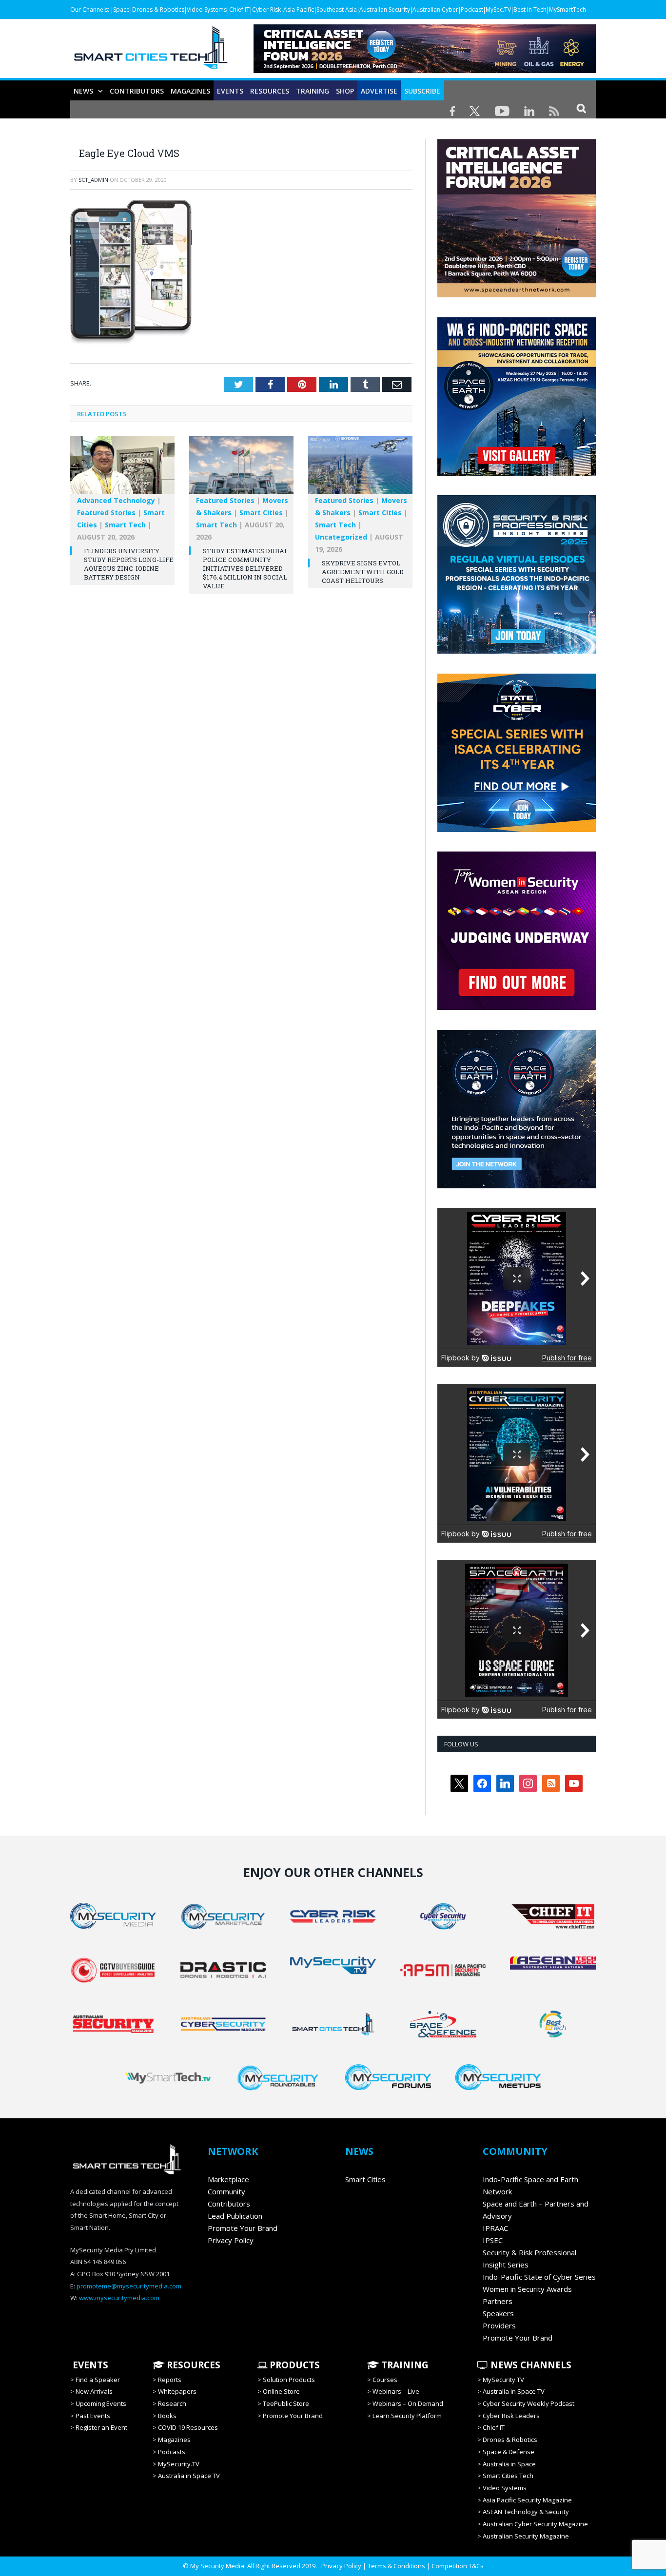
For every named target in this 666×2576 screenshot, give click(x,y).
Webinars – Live (396, 2391)
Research (172, 2403)
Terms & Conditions (396, 2566)
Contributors (137, 91)
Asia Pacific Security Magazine (527, 2500)
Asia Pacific (299, 10)
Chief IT (239, 10)
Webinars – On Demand (408, 2403)
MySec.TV (498, 10)
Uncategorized (341, 537)
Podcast (472, 10)
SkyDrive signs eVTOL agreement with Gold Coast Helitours (363, 572)
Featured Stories (106, 513)
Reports (170, 2380)
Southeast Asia (337, 10)
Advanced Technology (116, 500)
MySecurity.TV (179, 2464)
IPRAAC (495, 2228)
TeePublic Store (286, 2403)
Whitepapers (177, 2391)
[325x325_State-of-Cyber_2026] (517, 830)
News (83, 91)
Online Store (281, 2391)
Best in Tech (530, 10)
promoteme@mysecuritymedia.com (129, 2286)
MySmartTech (568, 10)
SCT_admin (93, 180)
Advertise (379, 91)
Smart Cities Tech (508, 2476)
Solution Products (289, 2380)
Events (230, 91)
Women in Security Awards (527, 2289)
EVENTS (89, 2365)
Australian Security (385, 10)
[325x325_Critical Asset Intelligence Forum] (517, 295)
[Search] (581, 108)
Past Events (93, 2416)
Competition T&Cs (458, 2566)
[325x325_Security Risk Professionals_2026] (517, 651)
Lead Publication (235, 2216)
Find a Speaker (98, 2380)
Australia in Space (509, 2464)
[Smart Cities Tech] (151, 52)
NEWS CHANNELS (530, 2365)
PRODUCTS (294, 2365)
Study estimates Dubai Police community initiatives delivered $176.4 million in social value (245, 569)
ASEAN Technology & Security (526, 2512)
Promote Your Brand (243, 2228)
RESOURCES (270, 91)
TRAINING (313, 91)
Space (121, 10)
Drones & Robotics (158, 10)
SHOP (345, 91)
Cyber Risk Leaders (511, 2416)
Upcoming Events (101, 2403)
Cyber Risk (266, 10)
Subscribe (422, 91)
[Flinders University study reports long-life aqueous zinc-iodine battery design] (122, 470)
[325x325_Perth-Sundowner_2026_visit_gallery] (517, 473)
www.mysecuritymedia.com (119, 2298)
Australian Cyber (435, 10)
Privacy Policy (231, 2240)
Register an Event (101, 2427)
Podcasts (172, 2452)
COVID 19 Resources (188, 2427)
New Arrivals (94, 2391)
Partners (498, 2301)
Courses (385, 2380)
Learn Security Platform (407, 2416)
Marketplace (228, 2179)
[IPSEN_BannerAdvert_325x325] (517, 1186)
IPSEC (493, 2240)
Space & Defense (509, 2452)
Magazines (190, 91)
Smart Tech (125, 525)
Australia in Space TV (189, 2476)
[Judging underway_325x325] (517, 1007)
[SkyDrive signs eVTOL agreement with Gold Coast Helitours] (360, 470)
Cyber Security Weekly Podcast (529, 2403)
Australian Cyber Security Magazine (535, 2524)
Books (167, 2416)
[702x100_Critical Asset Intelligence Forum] (425, 70)
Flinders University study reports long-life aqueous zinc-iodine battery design (129, 564)
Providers (499, 2325)
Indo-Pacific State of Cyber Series (539, 2277)
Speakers (498, 2313)
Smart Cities (261, 513)
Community (226, 2191)
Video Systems (207, 10)
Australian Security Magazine (526, 2536)
